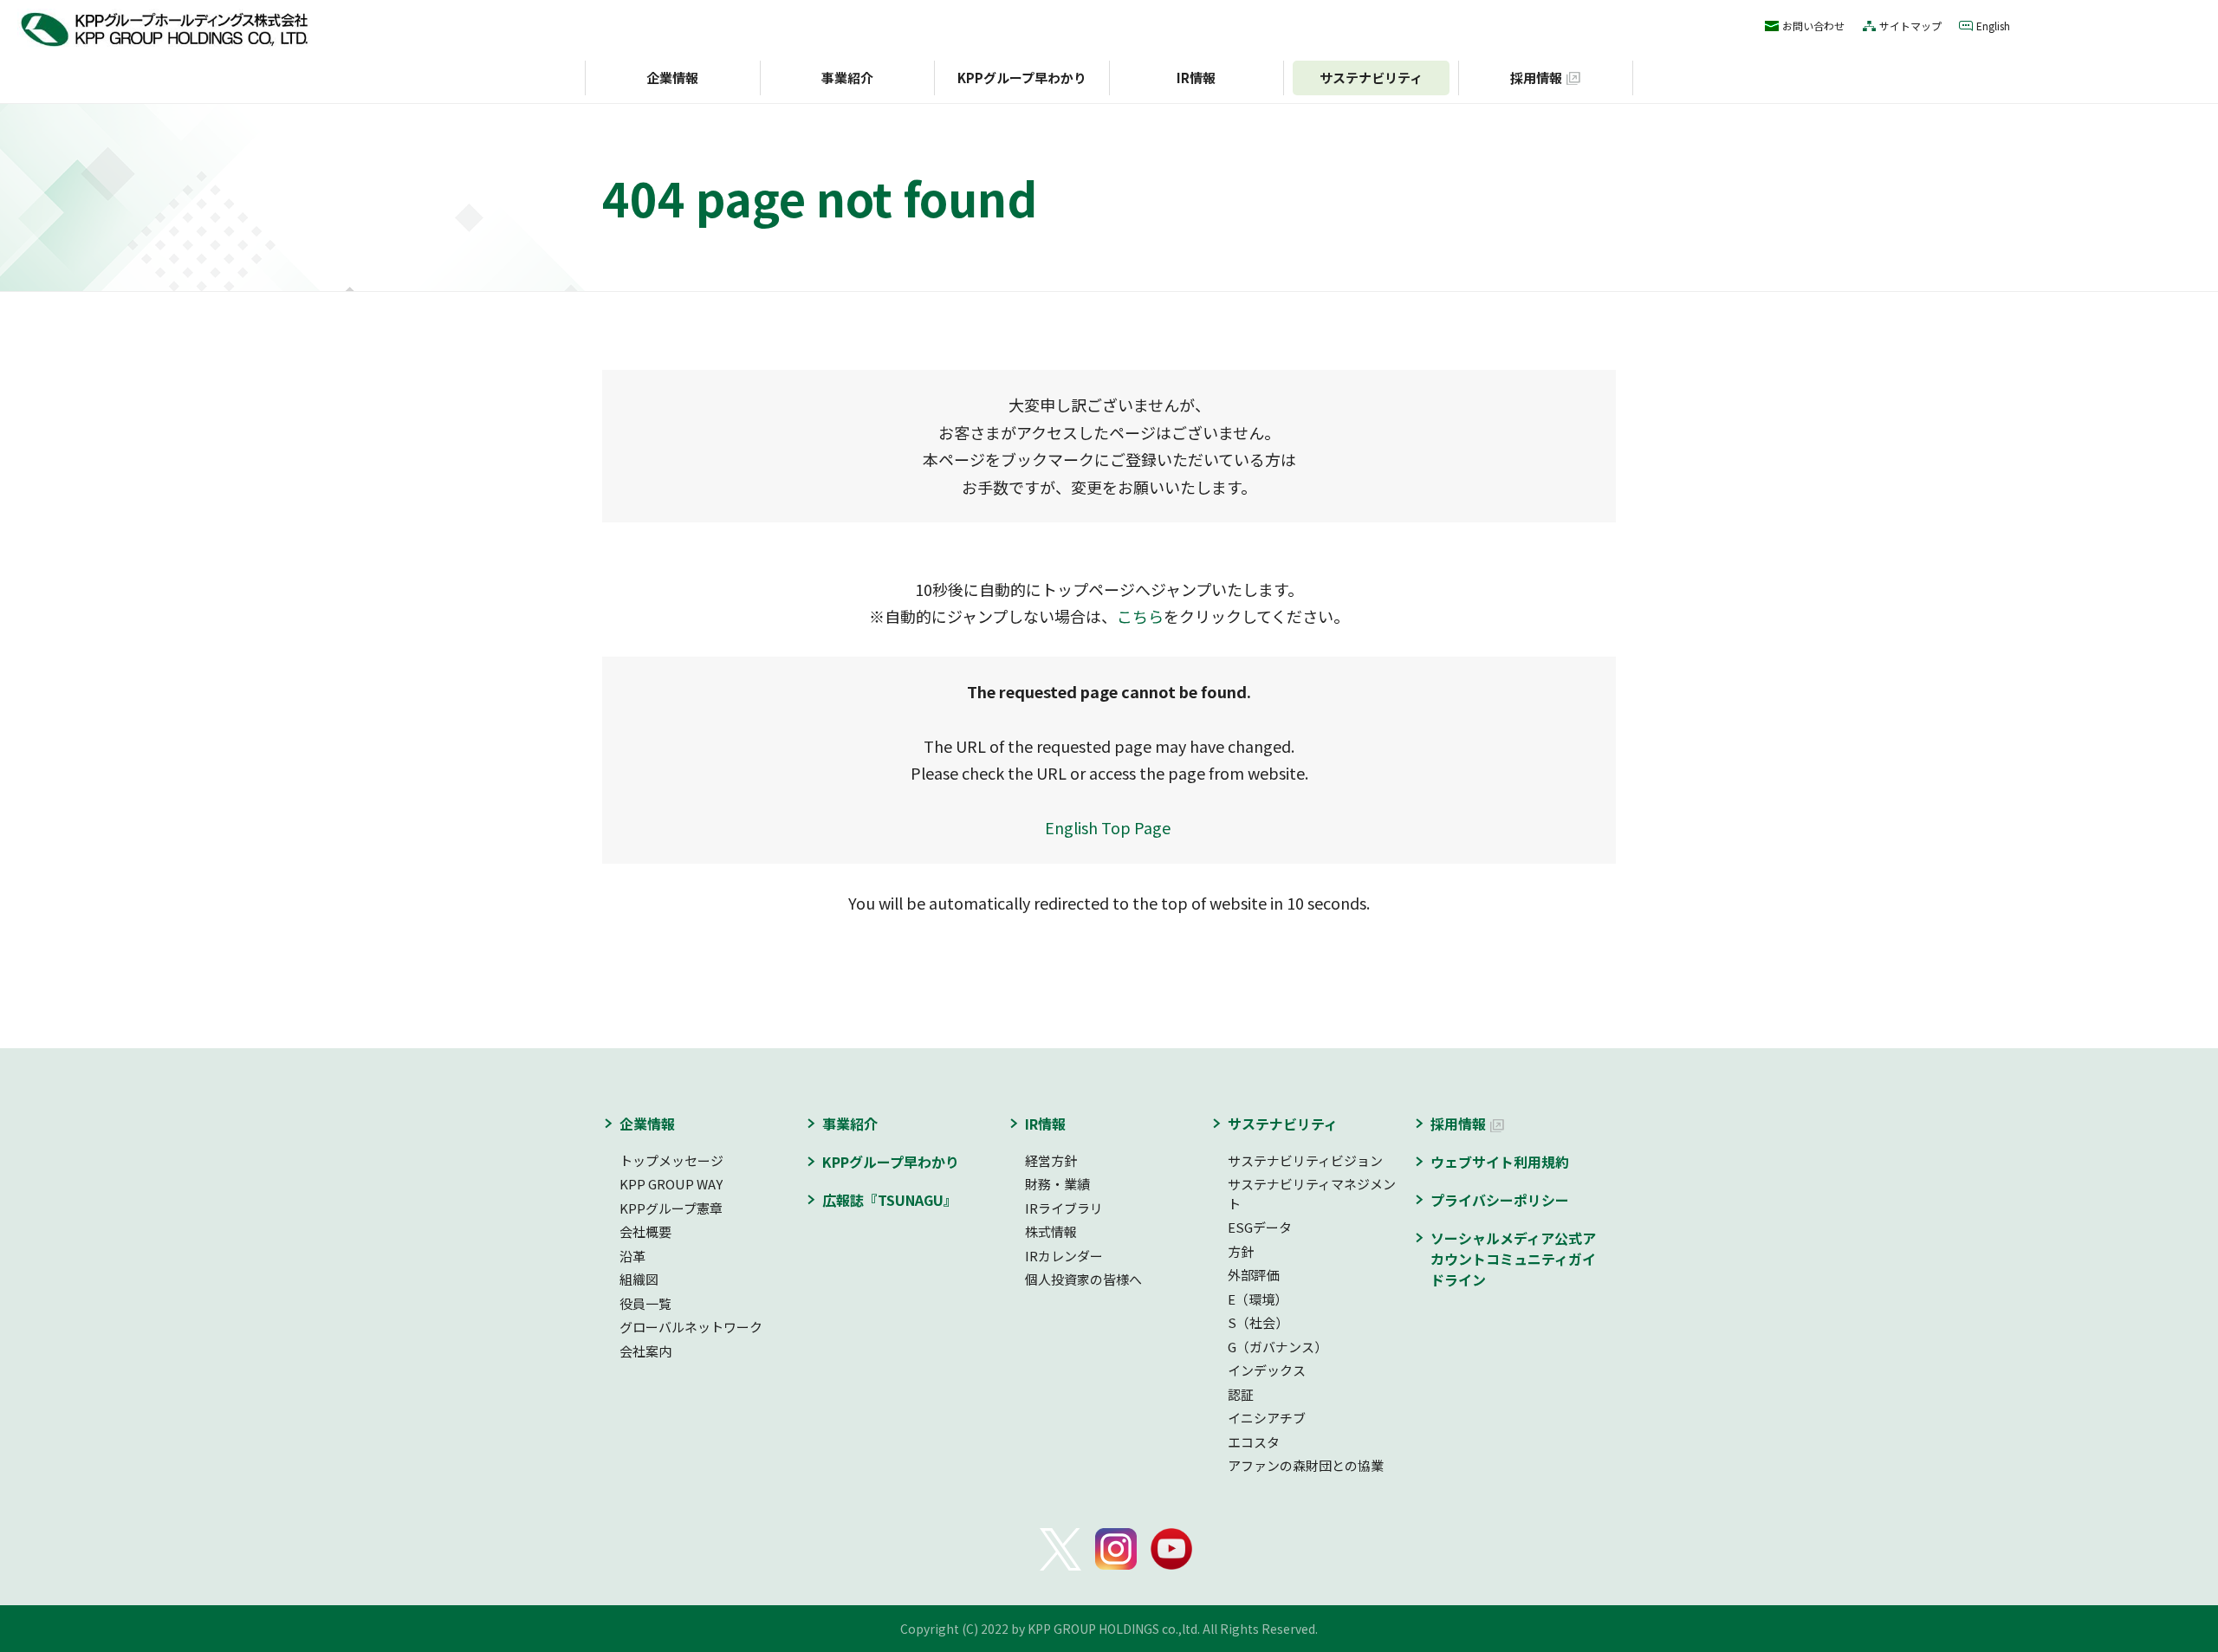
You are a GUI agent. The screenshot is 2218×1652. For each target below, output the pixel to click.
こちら (1140, 616)
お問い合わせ (1813, 26)
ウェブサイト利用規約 (1500, 1162)
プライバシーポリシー (1500, 1200)
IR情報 (1196, 78)
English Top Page (1109, 827)
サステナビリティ (1371, 78)
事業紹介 (847, 78)
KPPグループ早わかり (1022, 78)
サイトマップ (1910, 26)
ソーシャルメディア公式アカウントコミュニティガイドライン (1513, 1259)
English (1993, 26)
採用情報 (1536, 78)
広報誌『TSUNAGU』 (890, 1200)
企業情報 (672, 78)
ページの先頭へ (1664, 1092)
